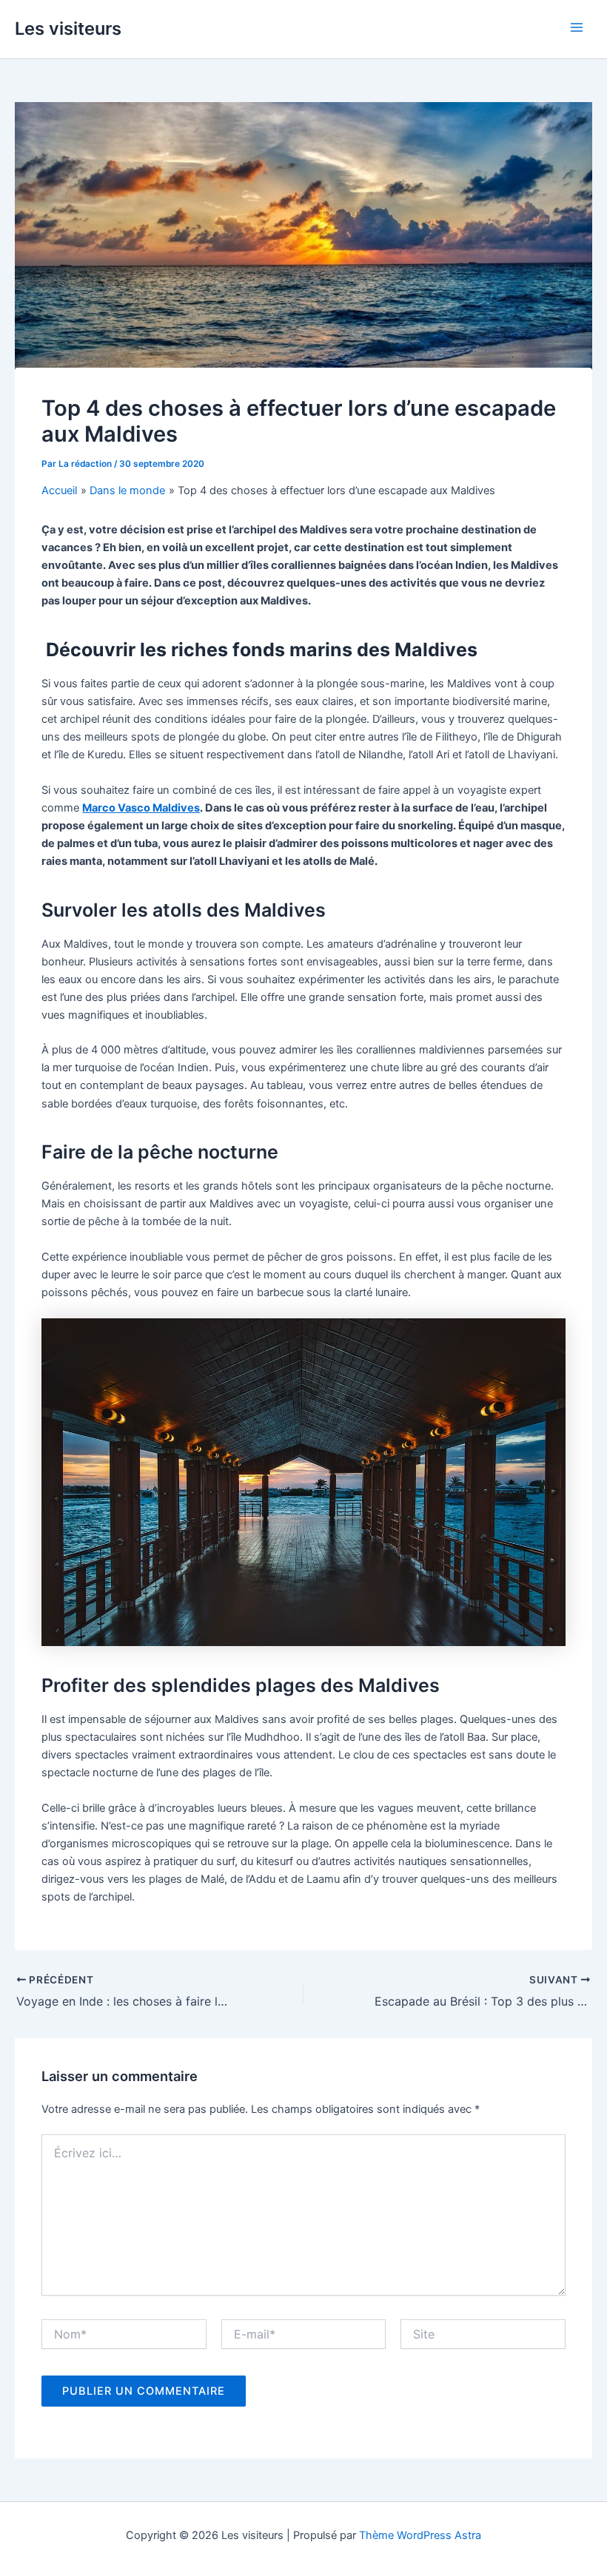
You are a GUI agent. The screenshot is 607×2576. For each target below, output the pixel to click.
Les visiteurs (68, 28)
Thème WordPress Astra (420, 2535)
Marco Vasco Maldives (141, 808)
